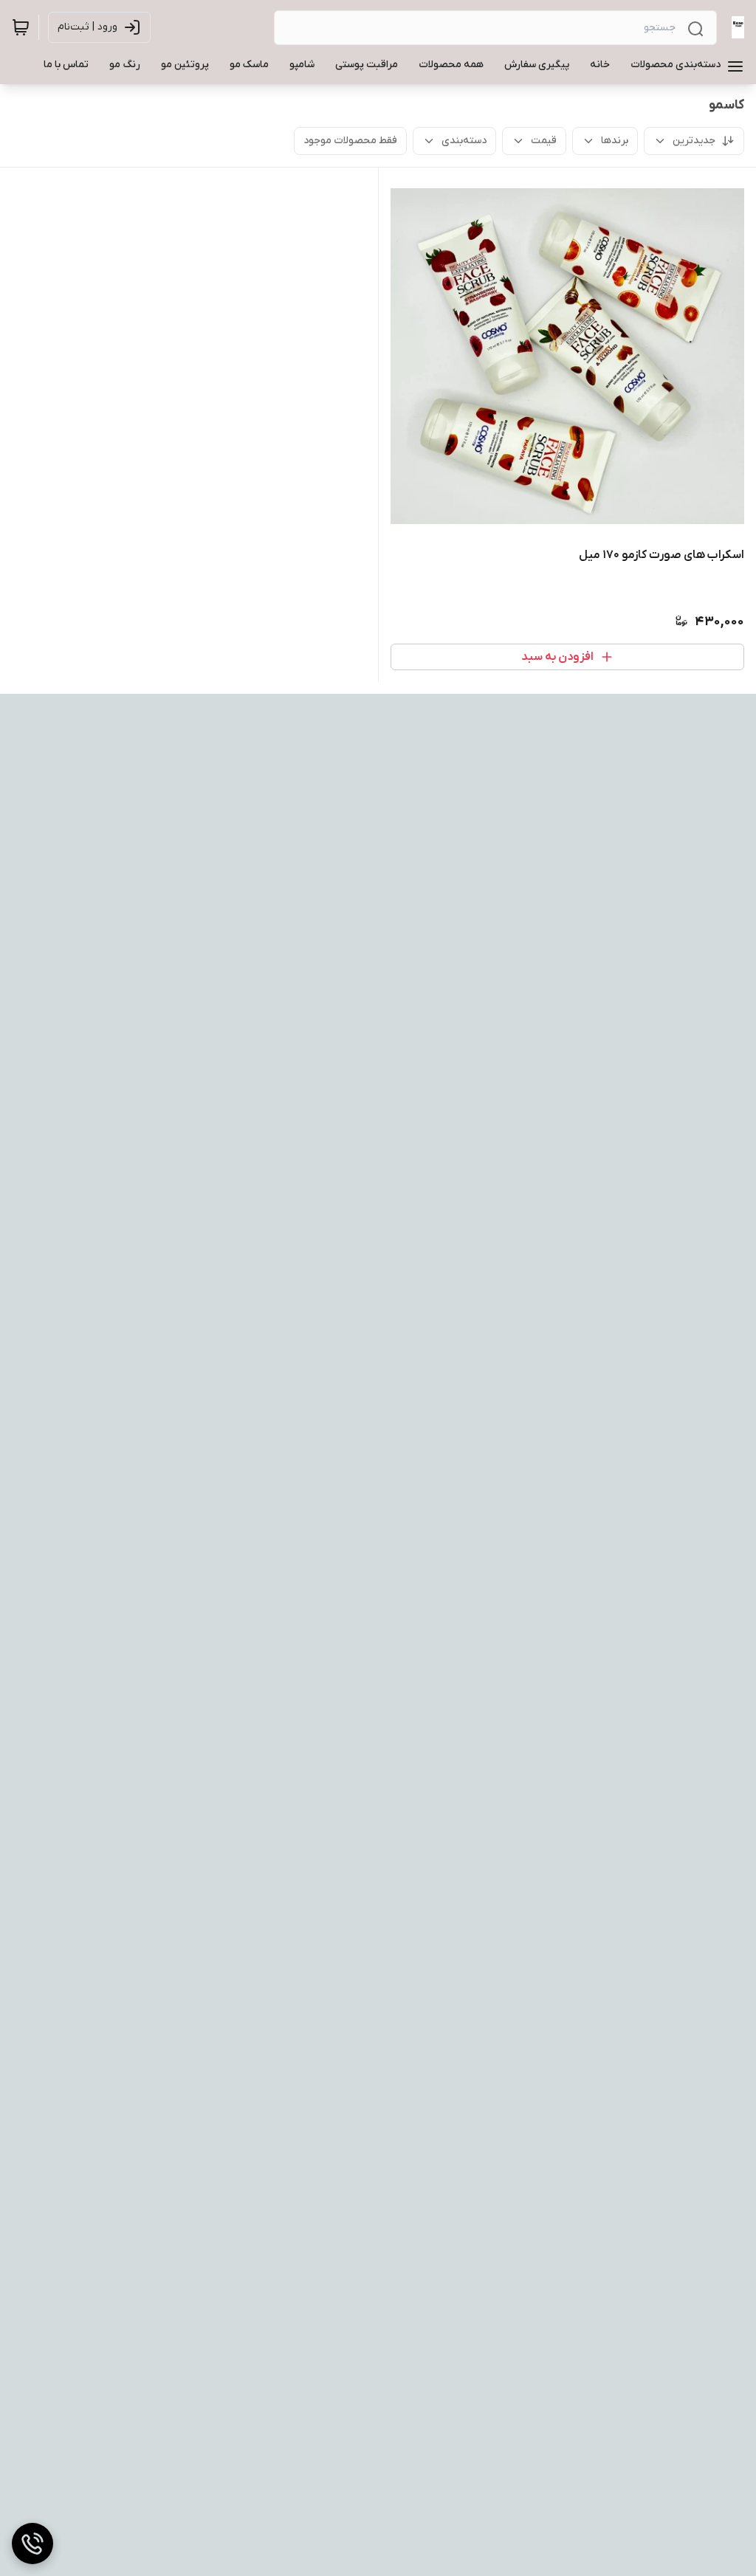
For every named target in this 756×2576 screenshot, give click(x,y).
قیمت (544, 141)
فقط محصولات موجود (350, 141)
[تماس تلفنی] (32, 2544)
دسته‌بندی (464, 141)
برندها (615, 141)
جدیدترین (694, 141)
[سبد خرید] (21, 27)
